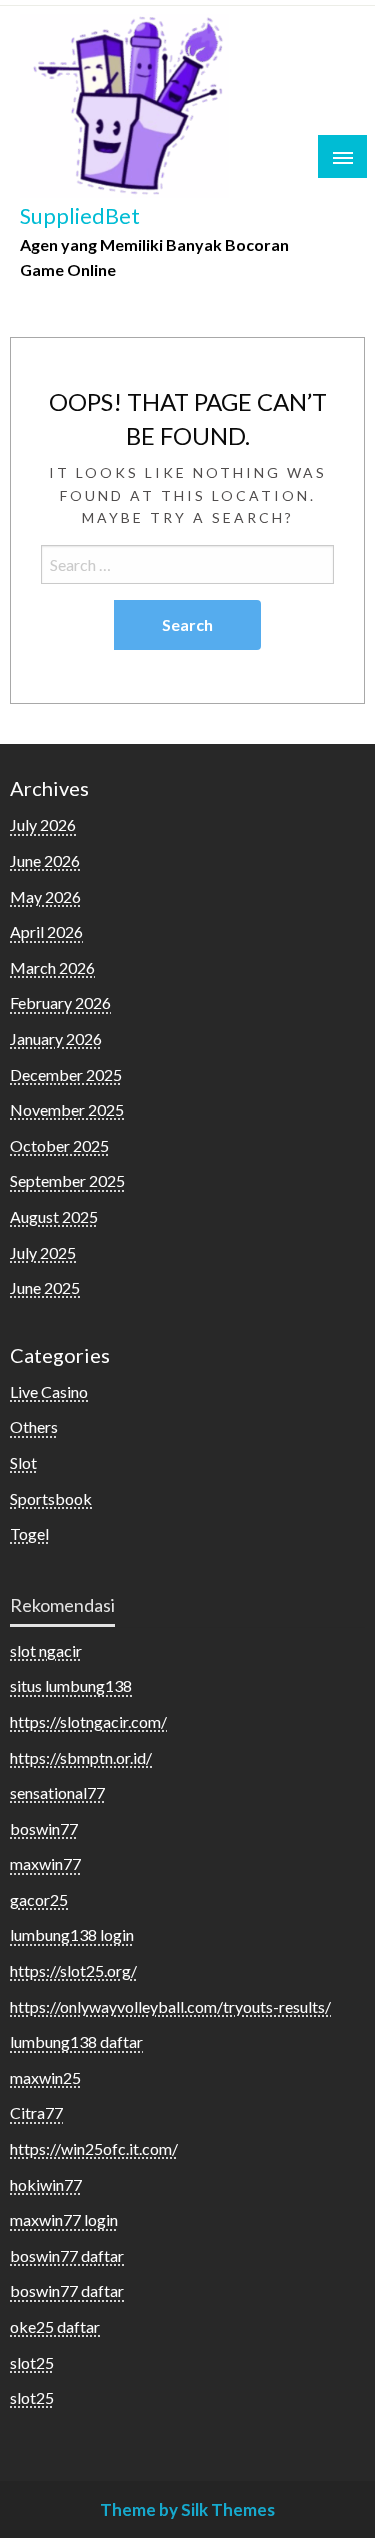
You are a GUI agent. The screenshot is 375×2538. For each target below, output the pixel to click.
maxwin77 (45, 1863)
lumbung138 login (72, 1934)
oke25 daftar (55, 2326)
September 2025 (67, 1180)
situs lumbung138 (71, 1685)
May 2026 (45, 896)
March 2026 (52, 967)
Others (34, 1426)
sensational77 (57, 1792)
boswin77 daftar (67, 2255)
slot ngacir (46, 1650)
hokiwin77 (46, 2184)
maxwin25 (45, 2077)
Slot (23, 1462)
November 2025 (67, 1109)
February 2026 (60, 1002)
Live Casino (49, 1391)
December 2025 (66, 1074)
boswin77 (44, 1828)
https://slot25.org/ (73, 1970)
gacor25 (39, 1899)
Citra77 (36, 2112)
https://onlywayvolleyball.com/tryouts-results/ (170, 2006)
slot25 (32, 2362)
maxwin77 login (64, 2219)
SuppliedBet (80, 216)
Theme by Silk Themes (187, 2509)
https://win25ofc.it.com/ (94, 2148)
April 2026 (46, 931)
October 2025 (59, 1145)
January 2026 (56, 1038)
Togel (29, 1533)
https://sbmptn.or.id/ (81, 1757)
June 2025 (45, 1287)
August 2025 (54, 1216)
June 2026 (45, 860)
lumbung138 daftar (76, 2041)
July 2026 (43, 824)
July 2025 (43, 1252)
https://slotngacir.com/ (88, 1721)
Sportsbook (51, 1498)
